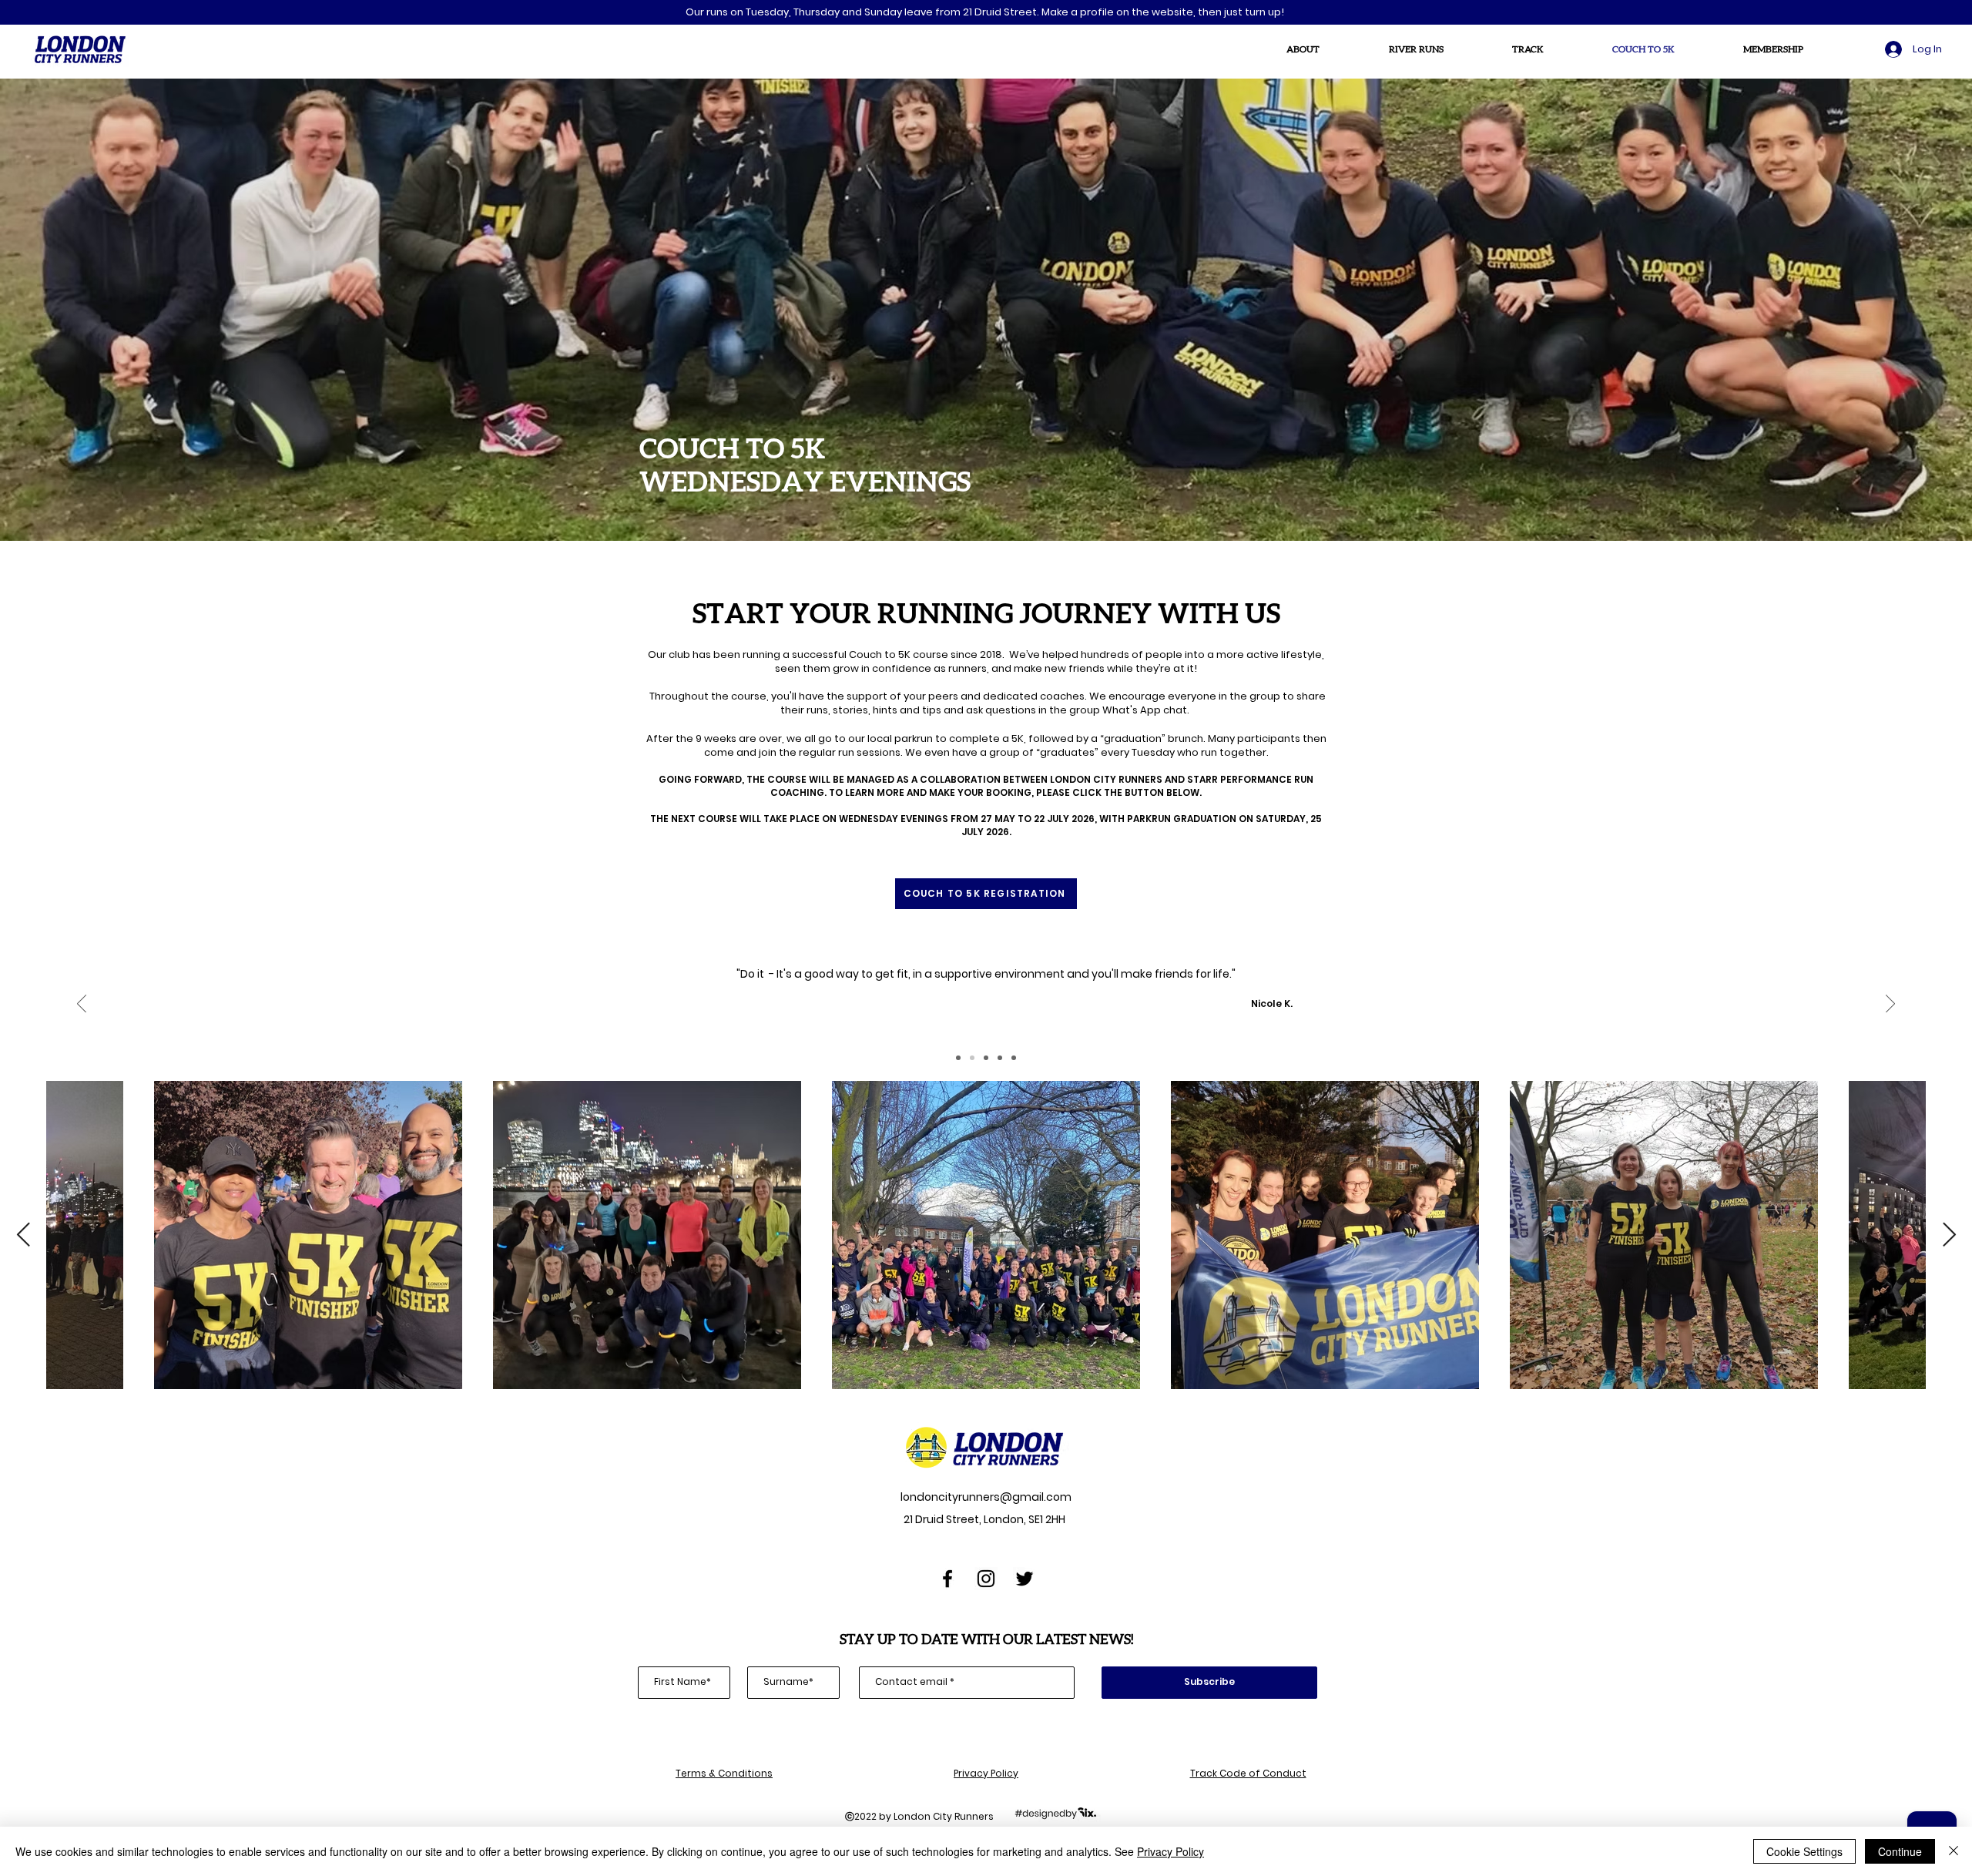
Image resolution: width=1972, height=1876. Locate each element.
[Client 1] (958, 1058)
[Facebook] (947, 1579)
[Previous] (82, 1005)
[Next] (1890, 1005)
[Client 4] (1000, 1058)
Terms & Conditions (724, 1773)
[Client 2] (972, 1058)
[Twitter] (1025, 1579)
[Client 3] (986, 1058)
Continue (1900, 1851)
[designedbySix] (1055, 1812)
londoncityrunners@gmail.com (985, 1497)
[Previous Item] (23, 1235)
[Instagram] (986, 1579)
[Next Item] (1949, 1235)
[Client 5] (1014, 1058)
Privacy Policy (986, 1773)
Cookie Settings (1804, 1851)
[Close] (1954, 1851)
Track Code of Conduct (1248, 1773)
